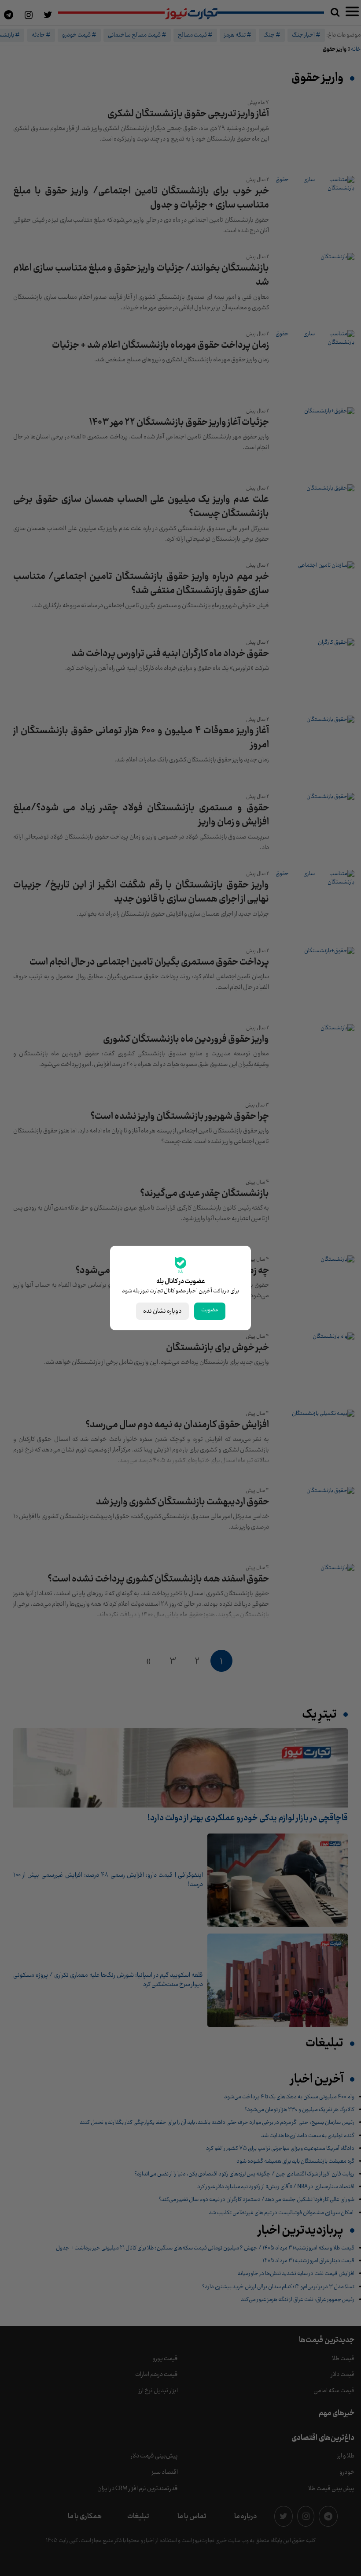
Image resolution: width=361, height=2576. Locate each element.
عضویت (210, 1310)
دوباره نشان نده (162, 1311)
